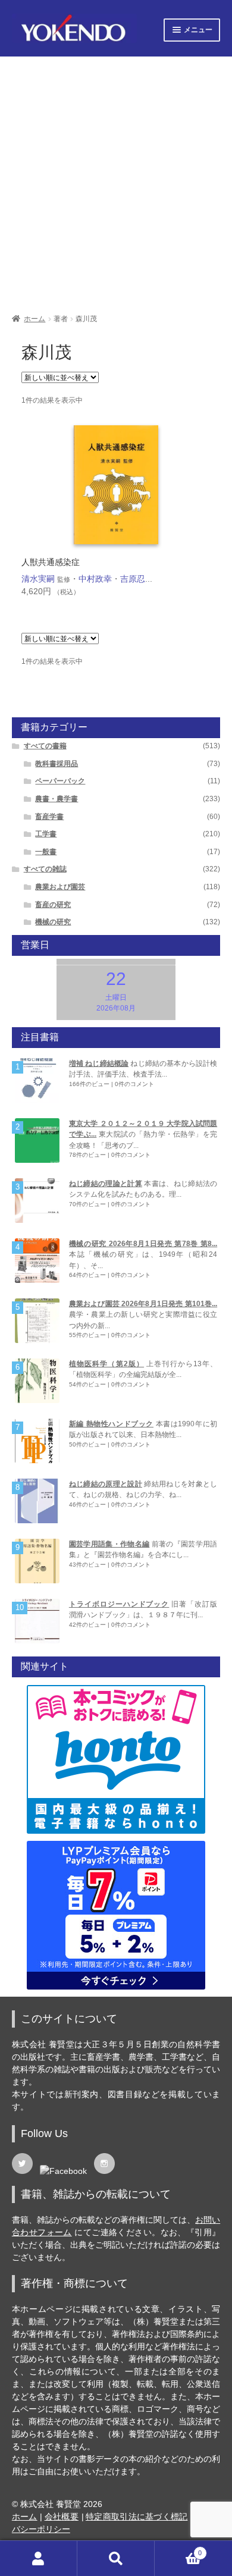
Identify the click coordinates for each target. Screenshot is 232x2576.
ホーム (35, 319)
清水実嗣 (38, 579)
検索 (116, 2558)
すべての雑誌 (45, 869)
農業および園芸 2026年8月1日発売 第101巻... (143, 1304)
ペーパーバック (60, 781)
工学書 (46, 834)
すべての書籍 (45, 746)
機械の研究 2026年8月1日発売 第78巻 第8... (143, 1244)
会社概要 (62, 2517)
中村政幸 (95, 579)
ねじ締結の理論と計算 (106, 1184)
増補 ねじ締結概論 (99, 1063)
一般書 (46, 852)
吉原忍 (133, 579)
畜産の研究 (53, 905)
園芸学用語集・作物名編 (109, 1544)
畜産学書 (49, 817)
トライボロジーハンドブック (119, 1604)
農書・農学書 (57, 799)
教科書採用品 (57, 764)
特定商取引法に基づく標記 (137, 2517)
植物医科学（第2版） (106, 1364)
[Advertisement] (116, 181)
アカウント (39, 2558)
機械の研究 (53, 922)
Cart (178, 2549)
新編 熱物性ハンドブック (111, 1424)
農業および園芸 (60, 887)
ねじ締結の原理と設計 (106, 1484)
